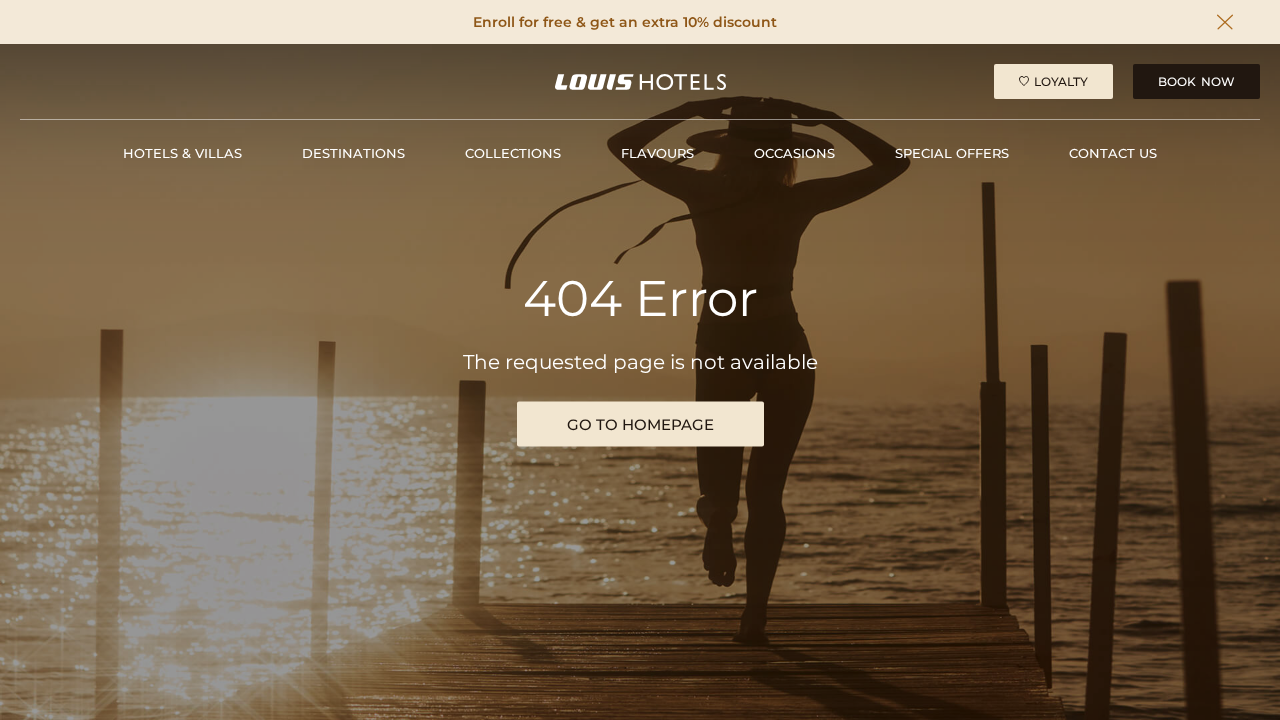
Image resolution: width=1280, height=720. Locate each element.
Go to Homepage (640, 424)
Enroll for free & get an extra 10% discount (625, 22)
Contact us (1113, 153)
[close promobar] (1225, 22)
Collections (513, 153)
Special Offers (952, 153)
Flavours (657, 153)
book (1196, 81)
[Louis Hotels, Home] (640, 81)
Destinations (353, 153)
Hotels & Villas (182, 153)
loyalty (1061, 81)
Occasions (794, 153)
